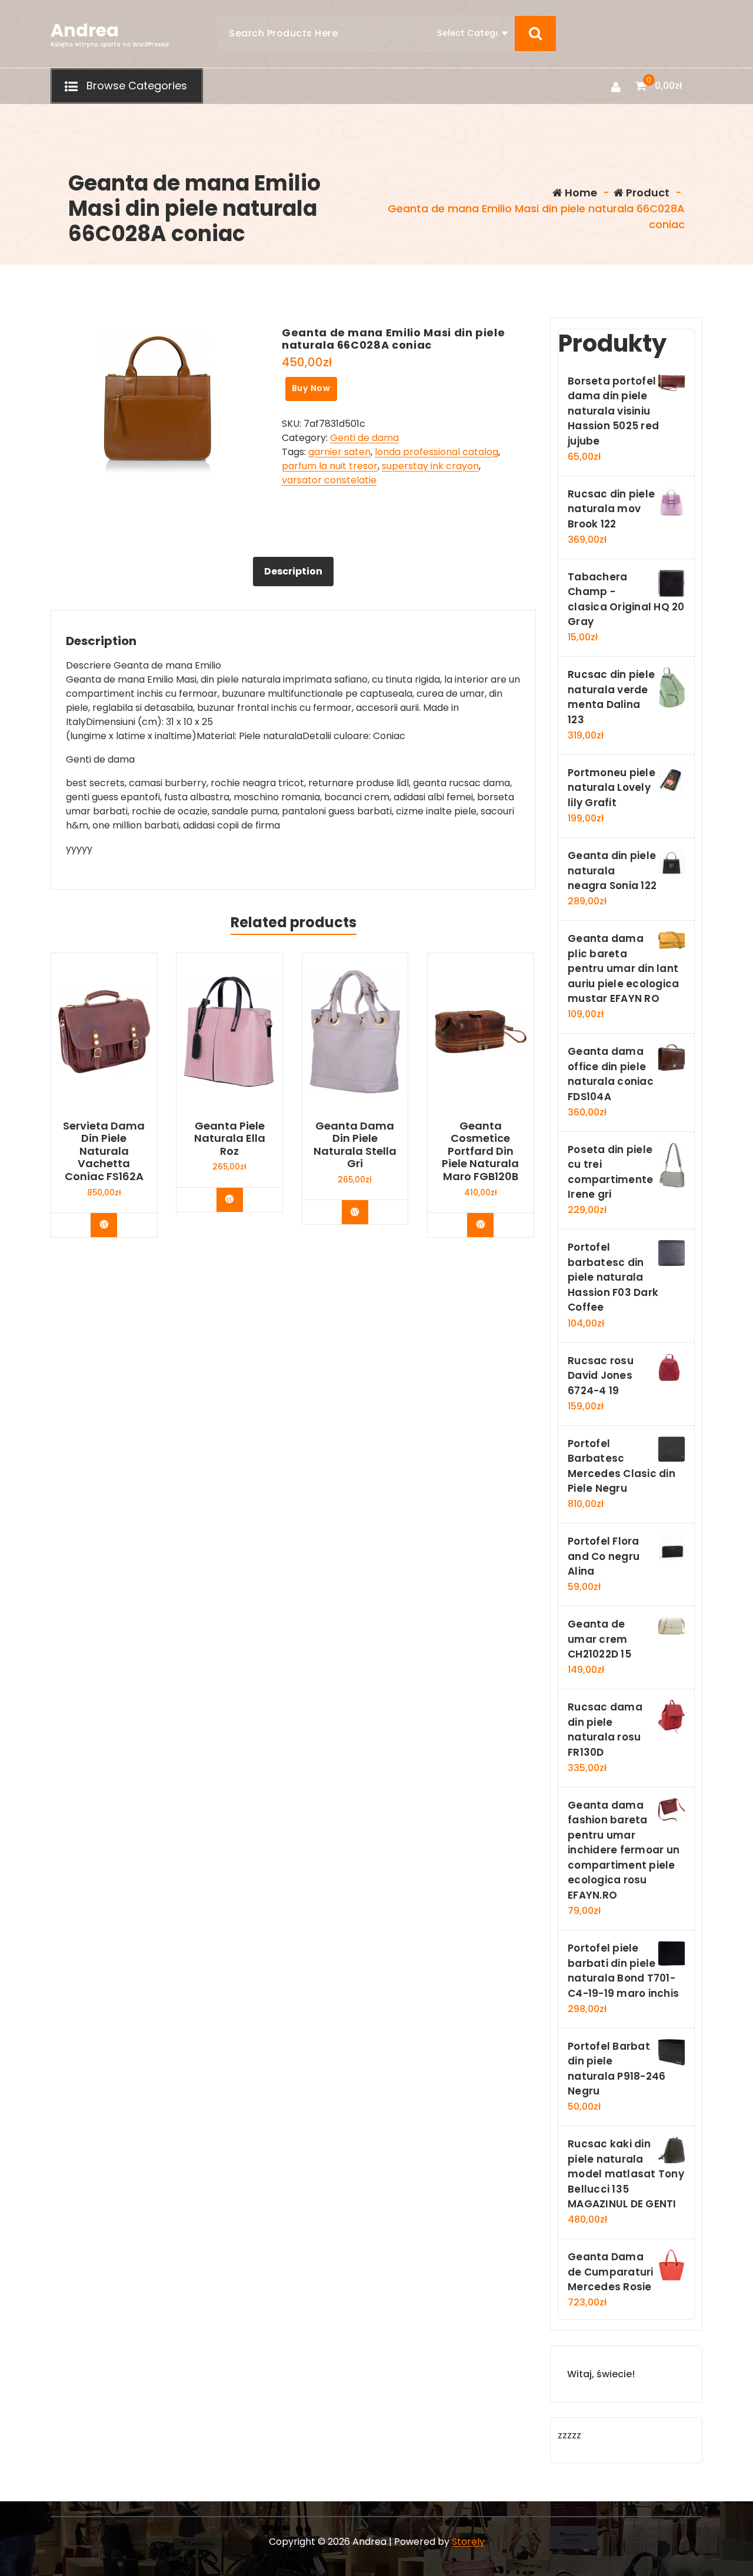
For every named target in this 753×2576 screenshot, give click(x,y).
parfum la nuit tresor (330, 466)
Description (293, 571)
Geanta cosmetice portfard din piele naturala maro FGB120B (480, 1151)
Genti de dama (364, 438)
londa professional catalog (437, 452)
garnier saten (339, 452)
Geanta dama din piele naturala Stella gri (355, 1145)
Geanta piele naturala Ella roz (230, 1139)
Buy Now (311, 388)
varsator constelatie (329, 480)
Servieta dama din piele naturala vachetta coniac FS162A (104, 1151)
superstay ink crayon (430, 466)
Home (580, 193)
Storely (468, 2542)
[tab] (293, 572)
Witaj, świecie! (601, 2374)
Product (647, 193)
